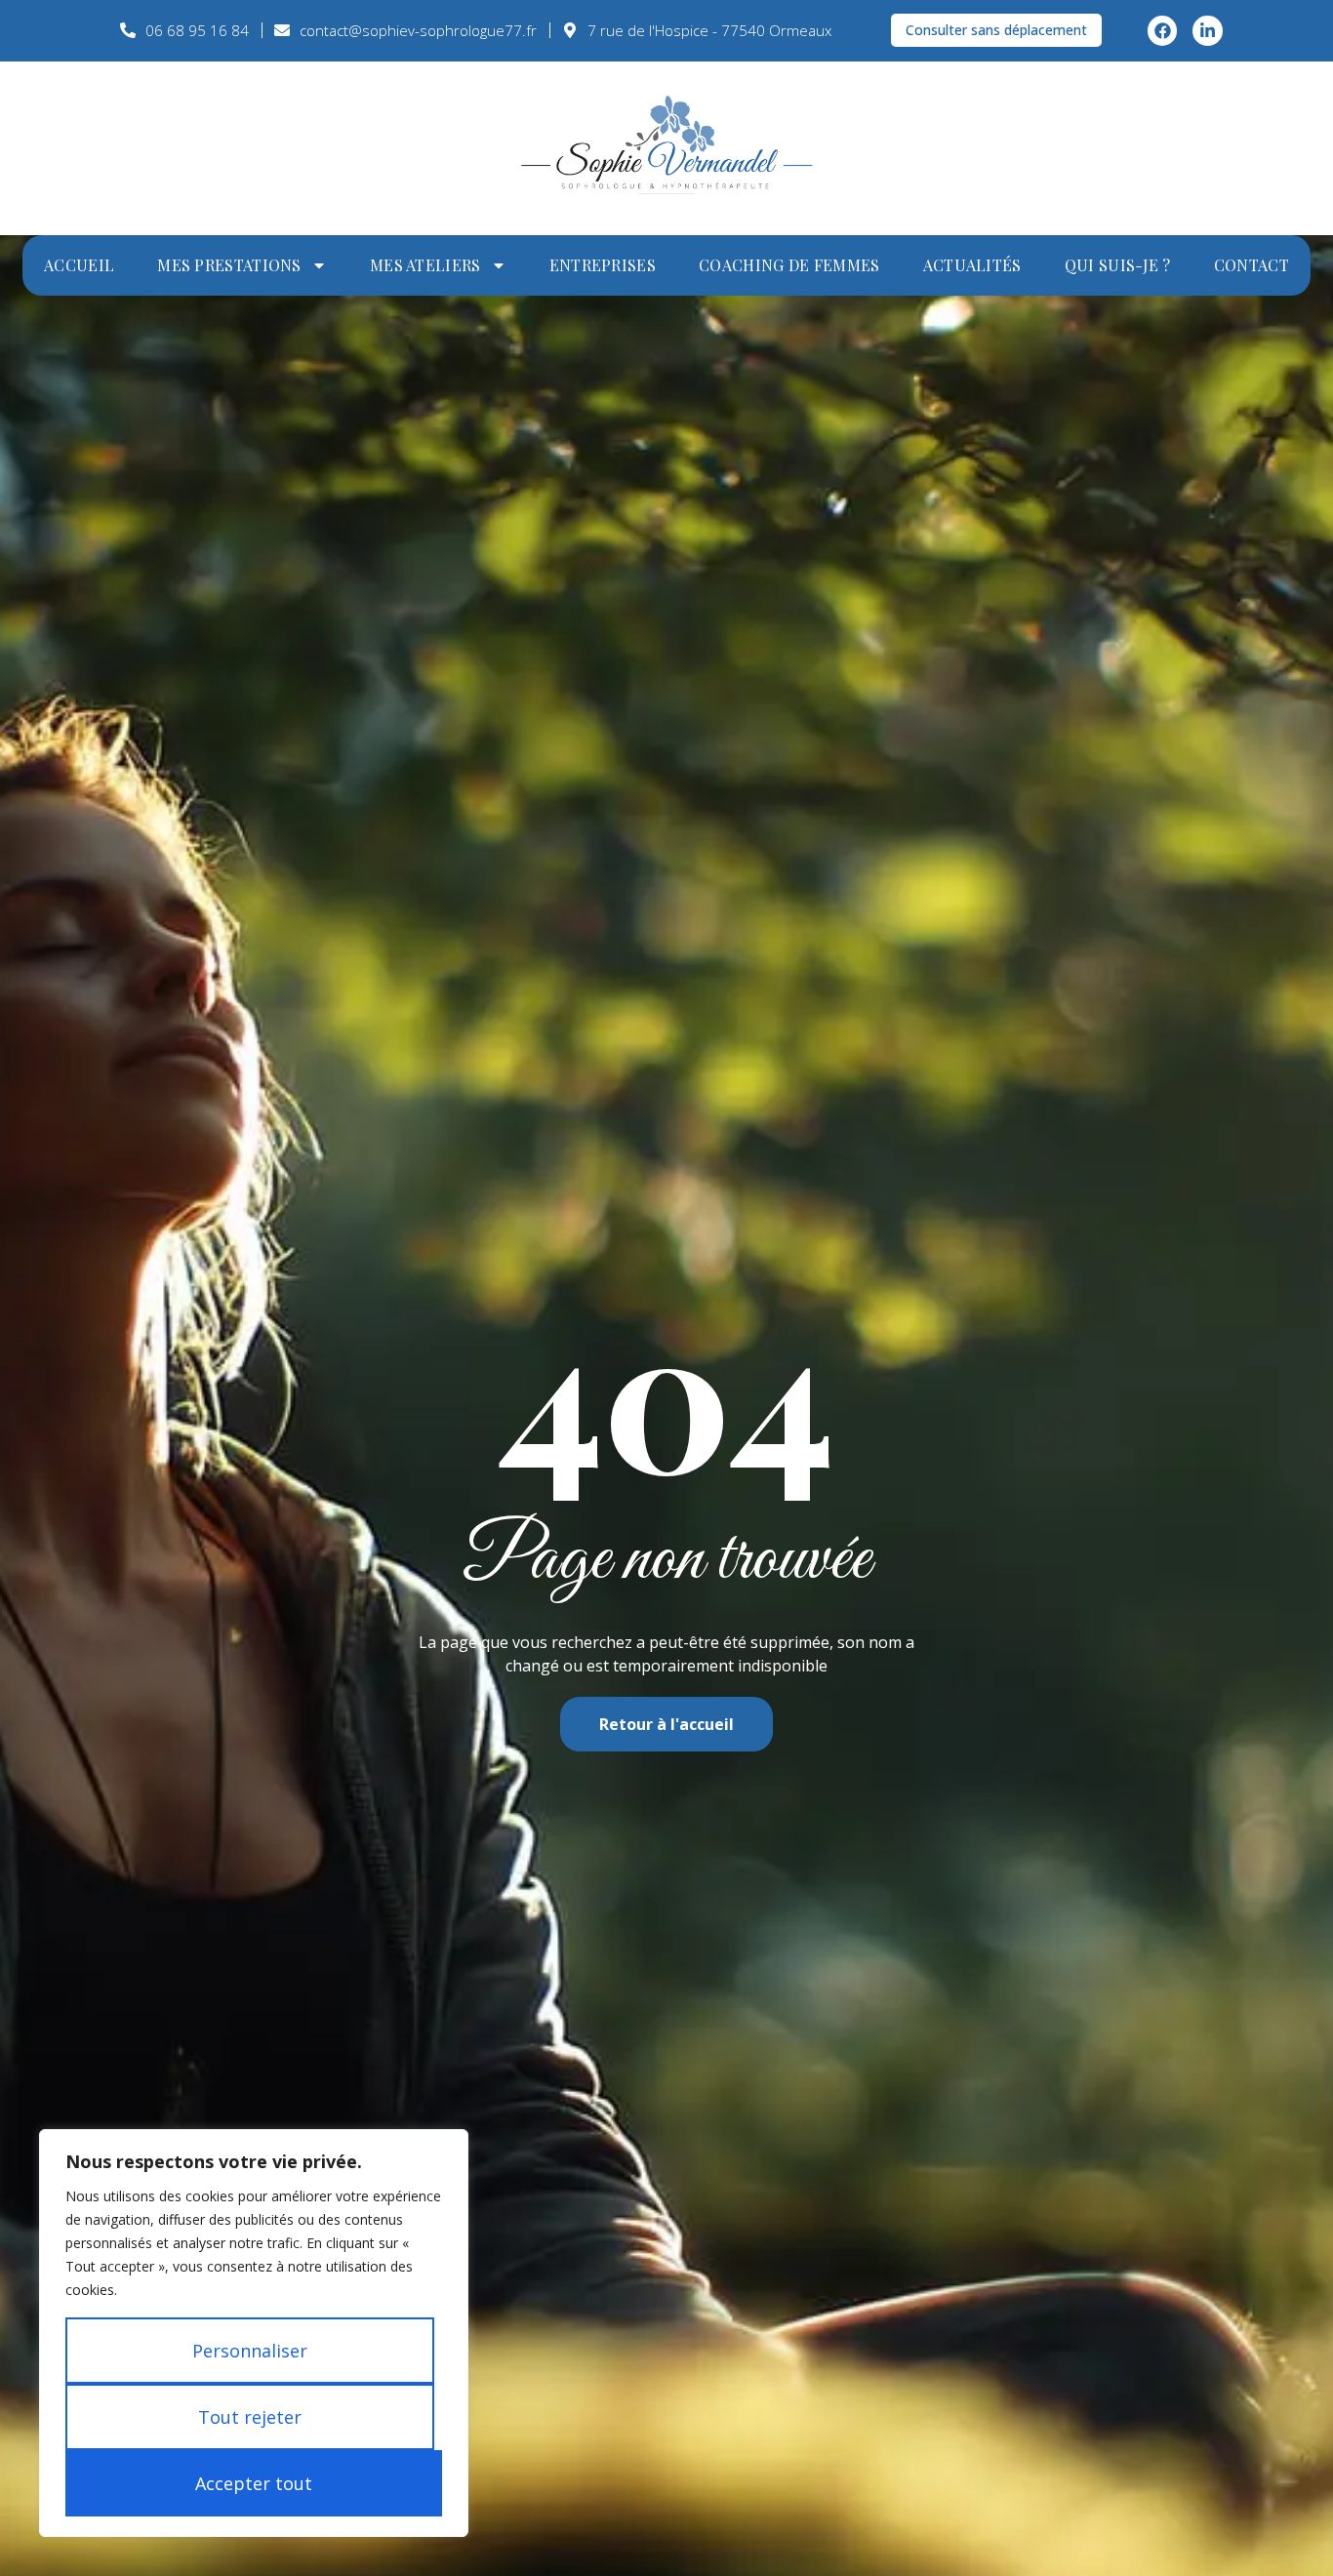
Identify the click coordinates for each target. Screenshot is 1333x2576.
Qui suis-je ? (1118, 265)
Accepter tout (254, 2483)
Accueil (79, 265)
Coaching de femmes (789, 265)
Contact (1252, 265)
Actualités (972, 265)
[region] (254, 2333)
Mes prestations (229, 265)
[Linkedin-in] (1208, 31)
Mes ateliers (425, 265)
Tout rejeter (250, 2417)
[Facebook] (1163, 31)
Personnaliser (250, 2351)
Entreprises (603, 265)
